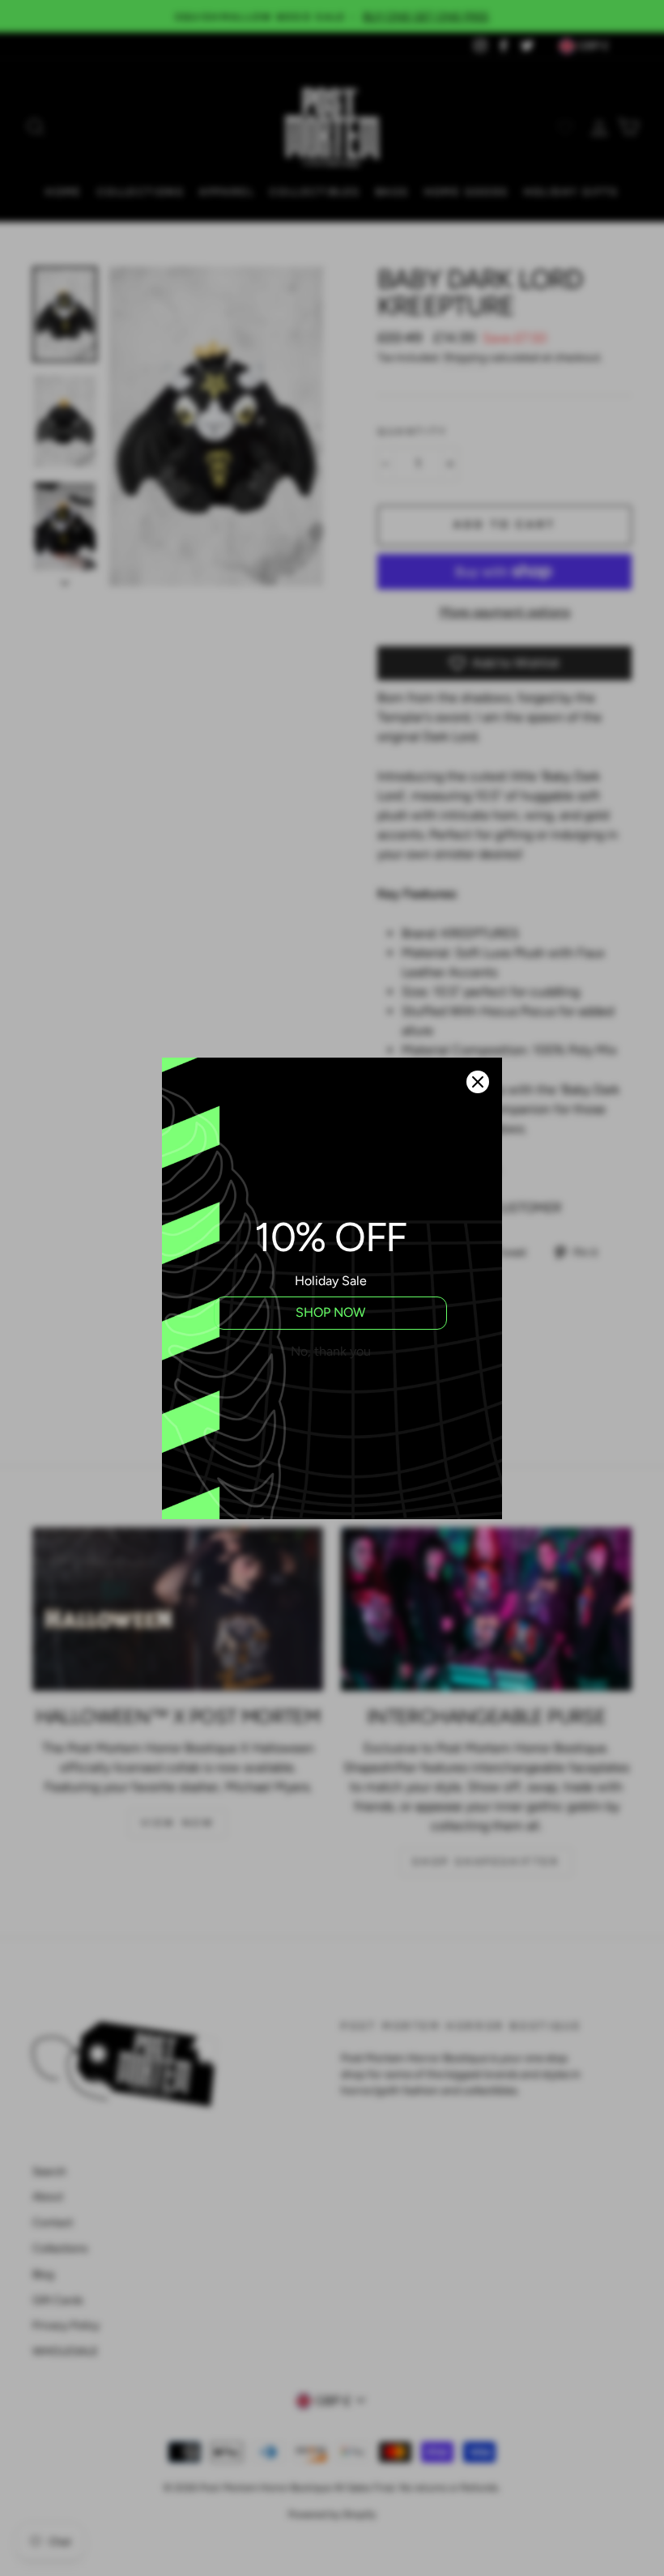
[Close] (478, 1082)
